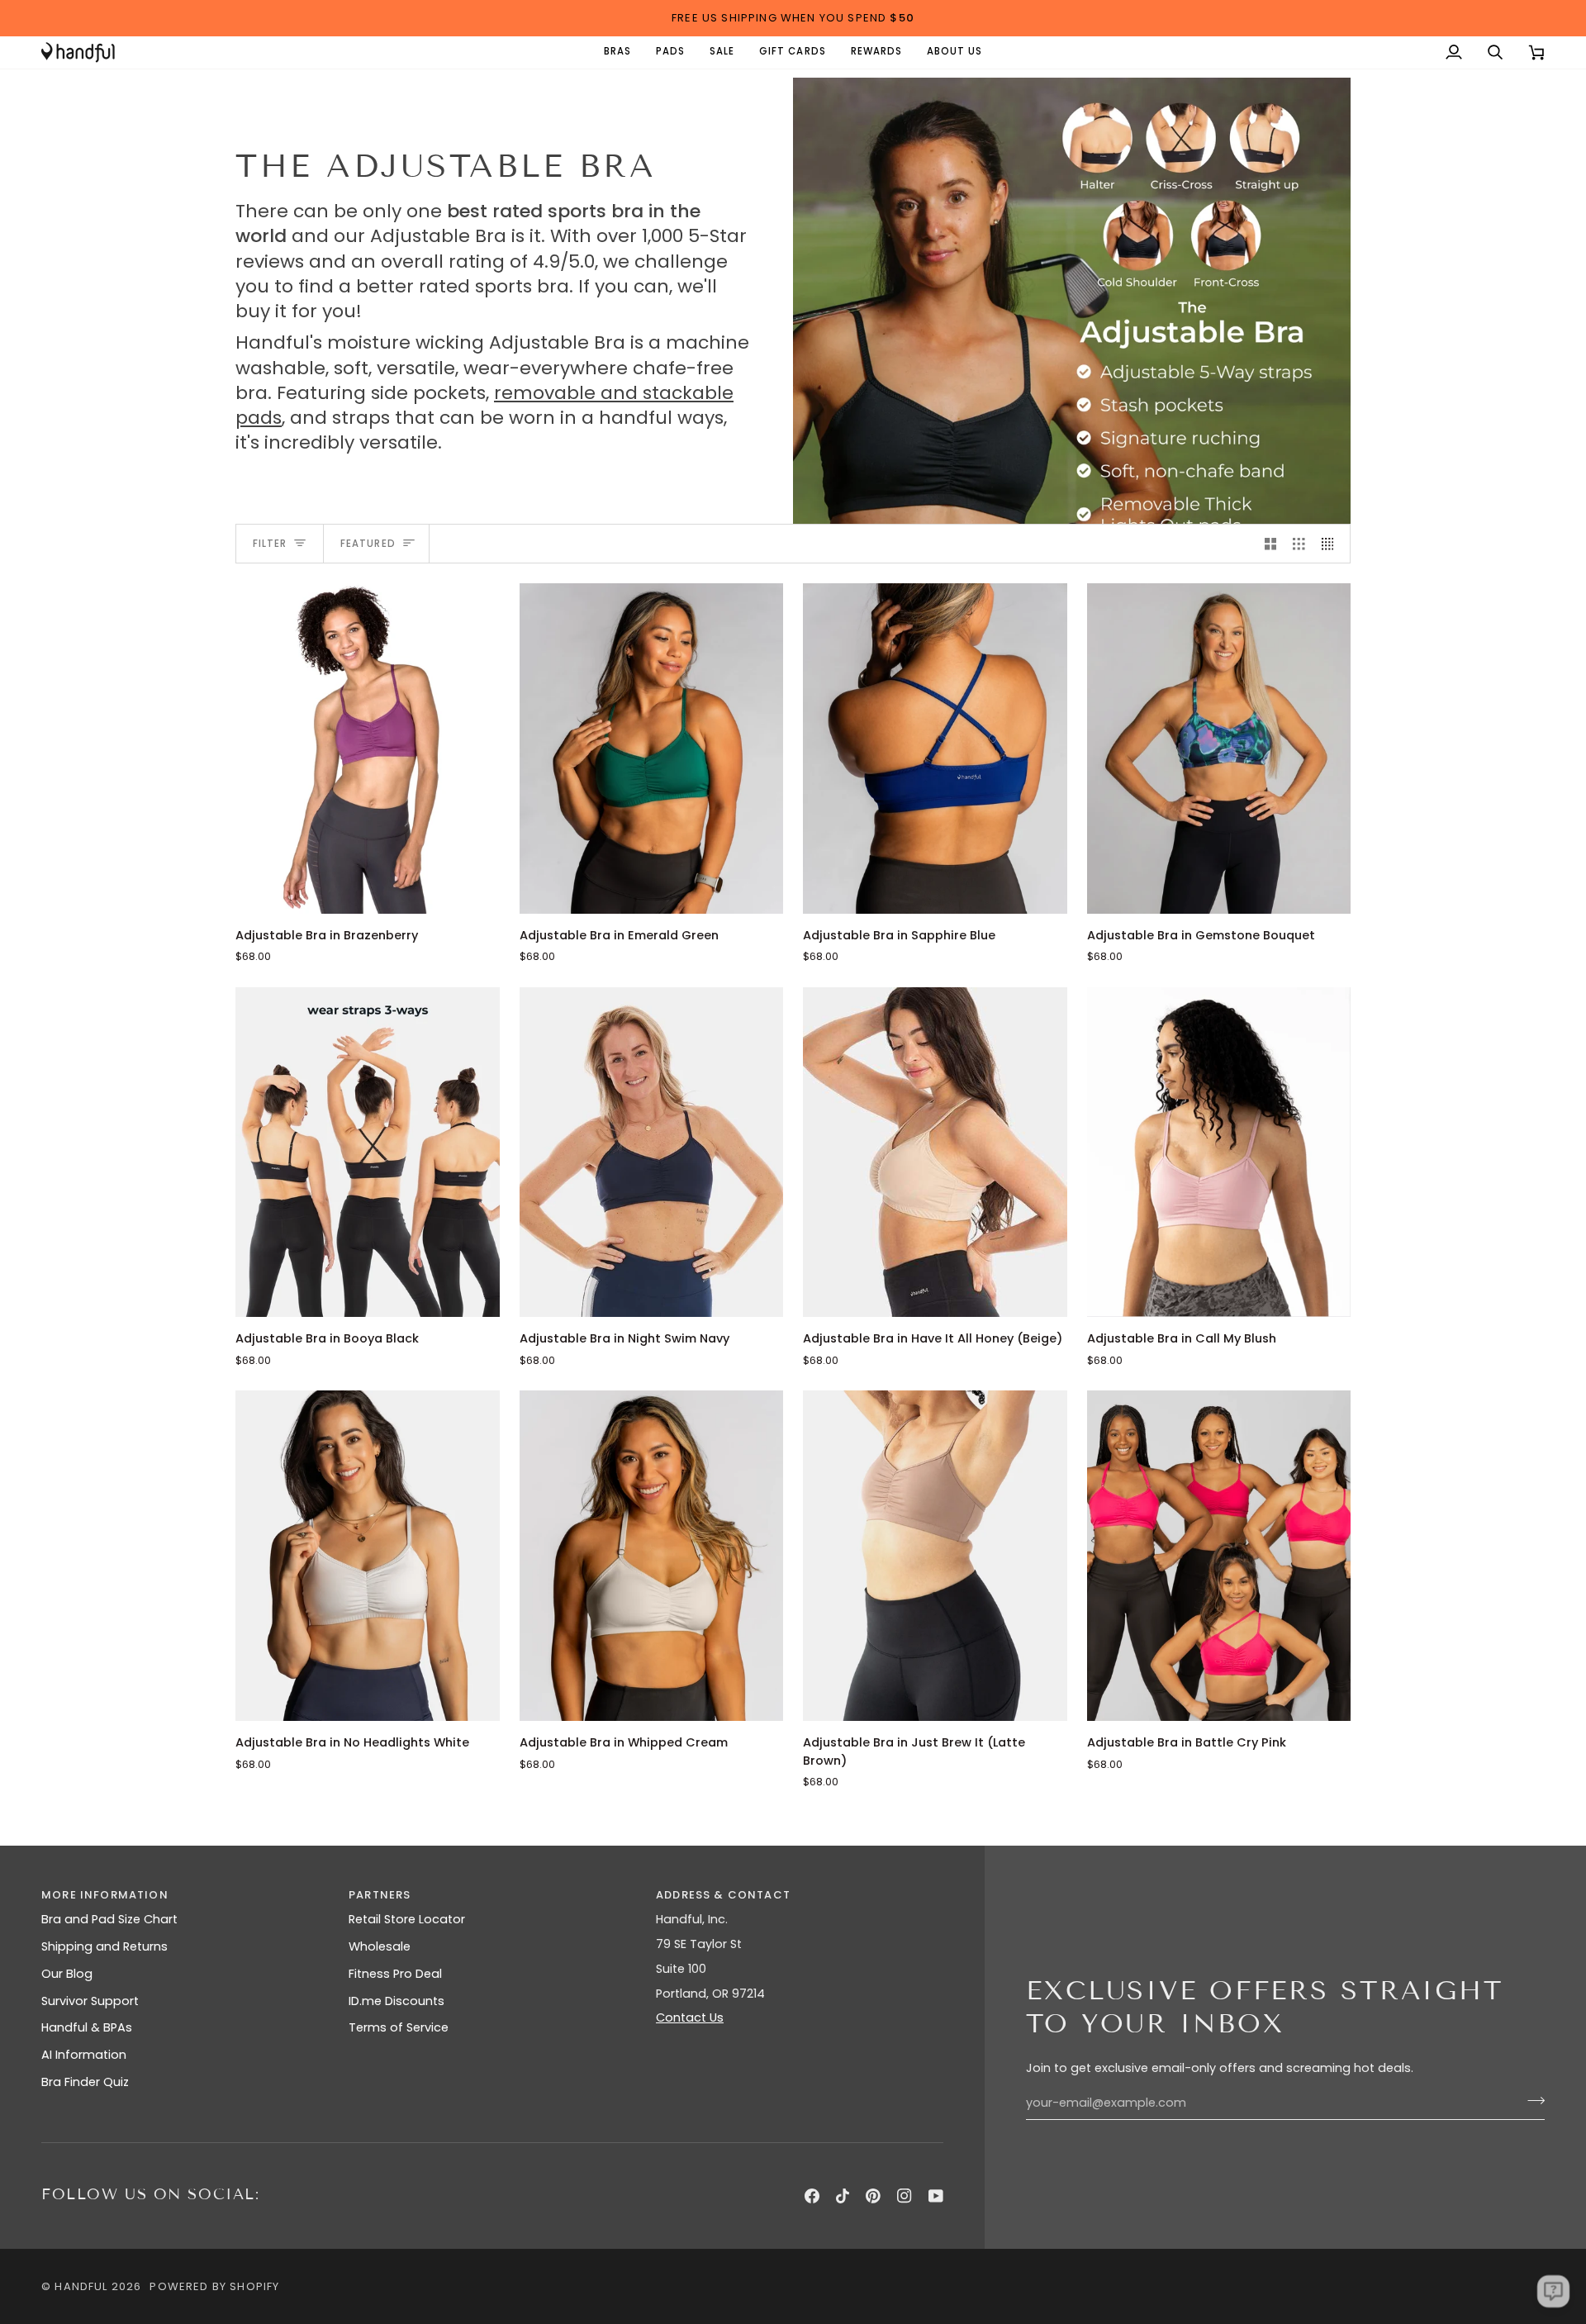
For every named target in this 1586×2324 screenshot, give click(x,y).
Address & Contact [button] (723, 1895)
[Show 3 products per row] (1299, 544)
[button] (617, 52)
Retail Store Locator (407, 1919)
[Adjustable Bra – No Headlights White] (368, 1555)
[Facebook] (812, 2196)
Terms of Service (399, 2027)
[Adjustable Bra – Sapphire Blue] (935, 748)
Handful (81, 2286)
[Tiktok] (843, 2196)
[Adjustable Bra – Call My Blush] (1219, 1152)
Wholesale (380, 1946)
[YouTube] (936, 2196)
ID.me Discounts (396, 2001)
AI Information (84, 2055)
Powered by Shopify (214, 2286)
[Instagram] (905, 2196)
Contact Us (690, 2017)
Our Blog (67, 1974)
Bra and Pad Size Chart (109, 1919)
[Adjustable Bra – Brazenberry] (368, 748)
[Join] (1531, 2101)
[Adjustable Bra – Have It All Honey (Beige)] (935, 1152)
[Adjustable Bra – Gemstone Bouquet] (1219, 748)
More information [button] (105, 1895)
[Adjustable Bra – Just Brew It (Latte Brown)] (935, 1555)
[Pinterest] (873, 2196)
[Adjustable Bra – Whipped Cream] (652, 1555)
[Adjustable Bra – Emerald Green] (652, 748)
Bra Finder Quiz (85, 2082)
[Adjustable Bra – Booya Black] (368, 1152)
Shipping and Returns (104, 1946)
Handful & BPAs (87, 2027)
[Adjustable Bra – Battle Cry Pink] (1219, 1555)
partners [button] (380, 1895)
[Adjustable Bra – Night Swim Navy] (652, 1152)
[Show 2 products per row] (1271, 544)
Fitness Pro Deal (395, 1974)
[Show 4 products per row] (1332, 544)
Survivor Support (90, 2001)
